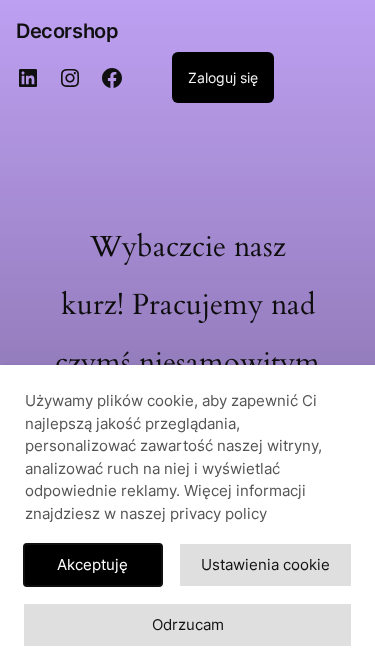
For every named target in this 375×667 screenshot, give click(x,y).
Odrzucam (188, 624)
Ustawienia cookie (265, 564)
